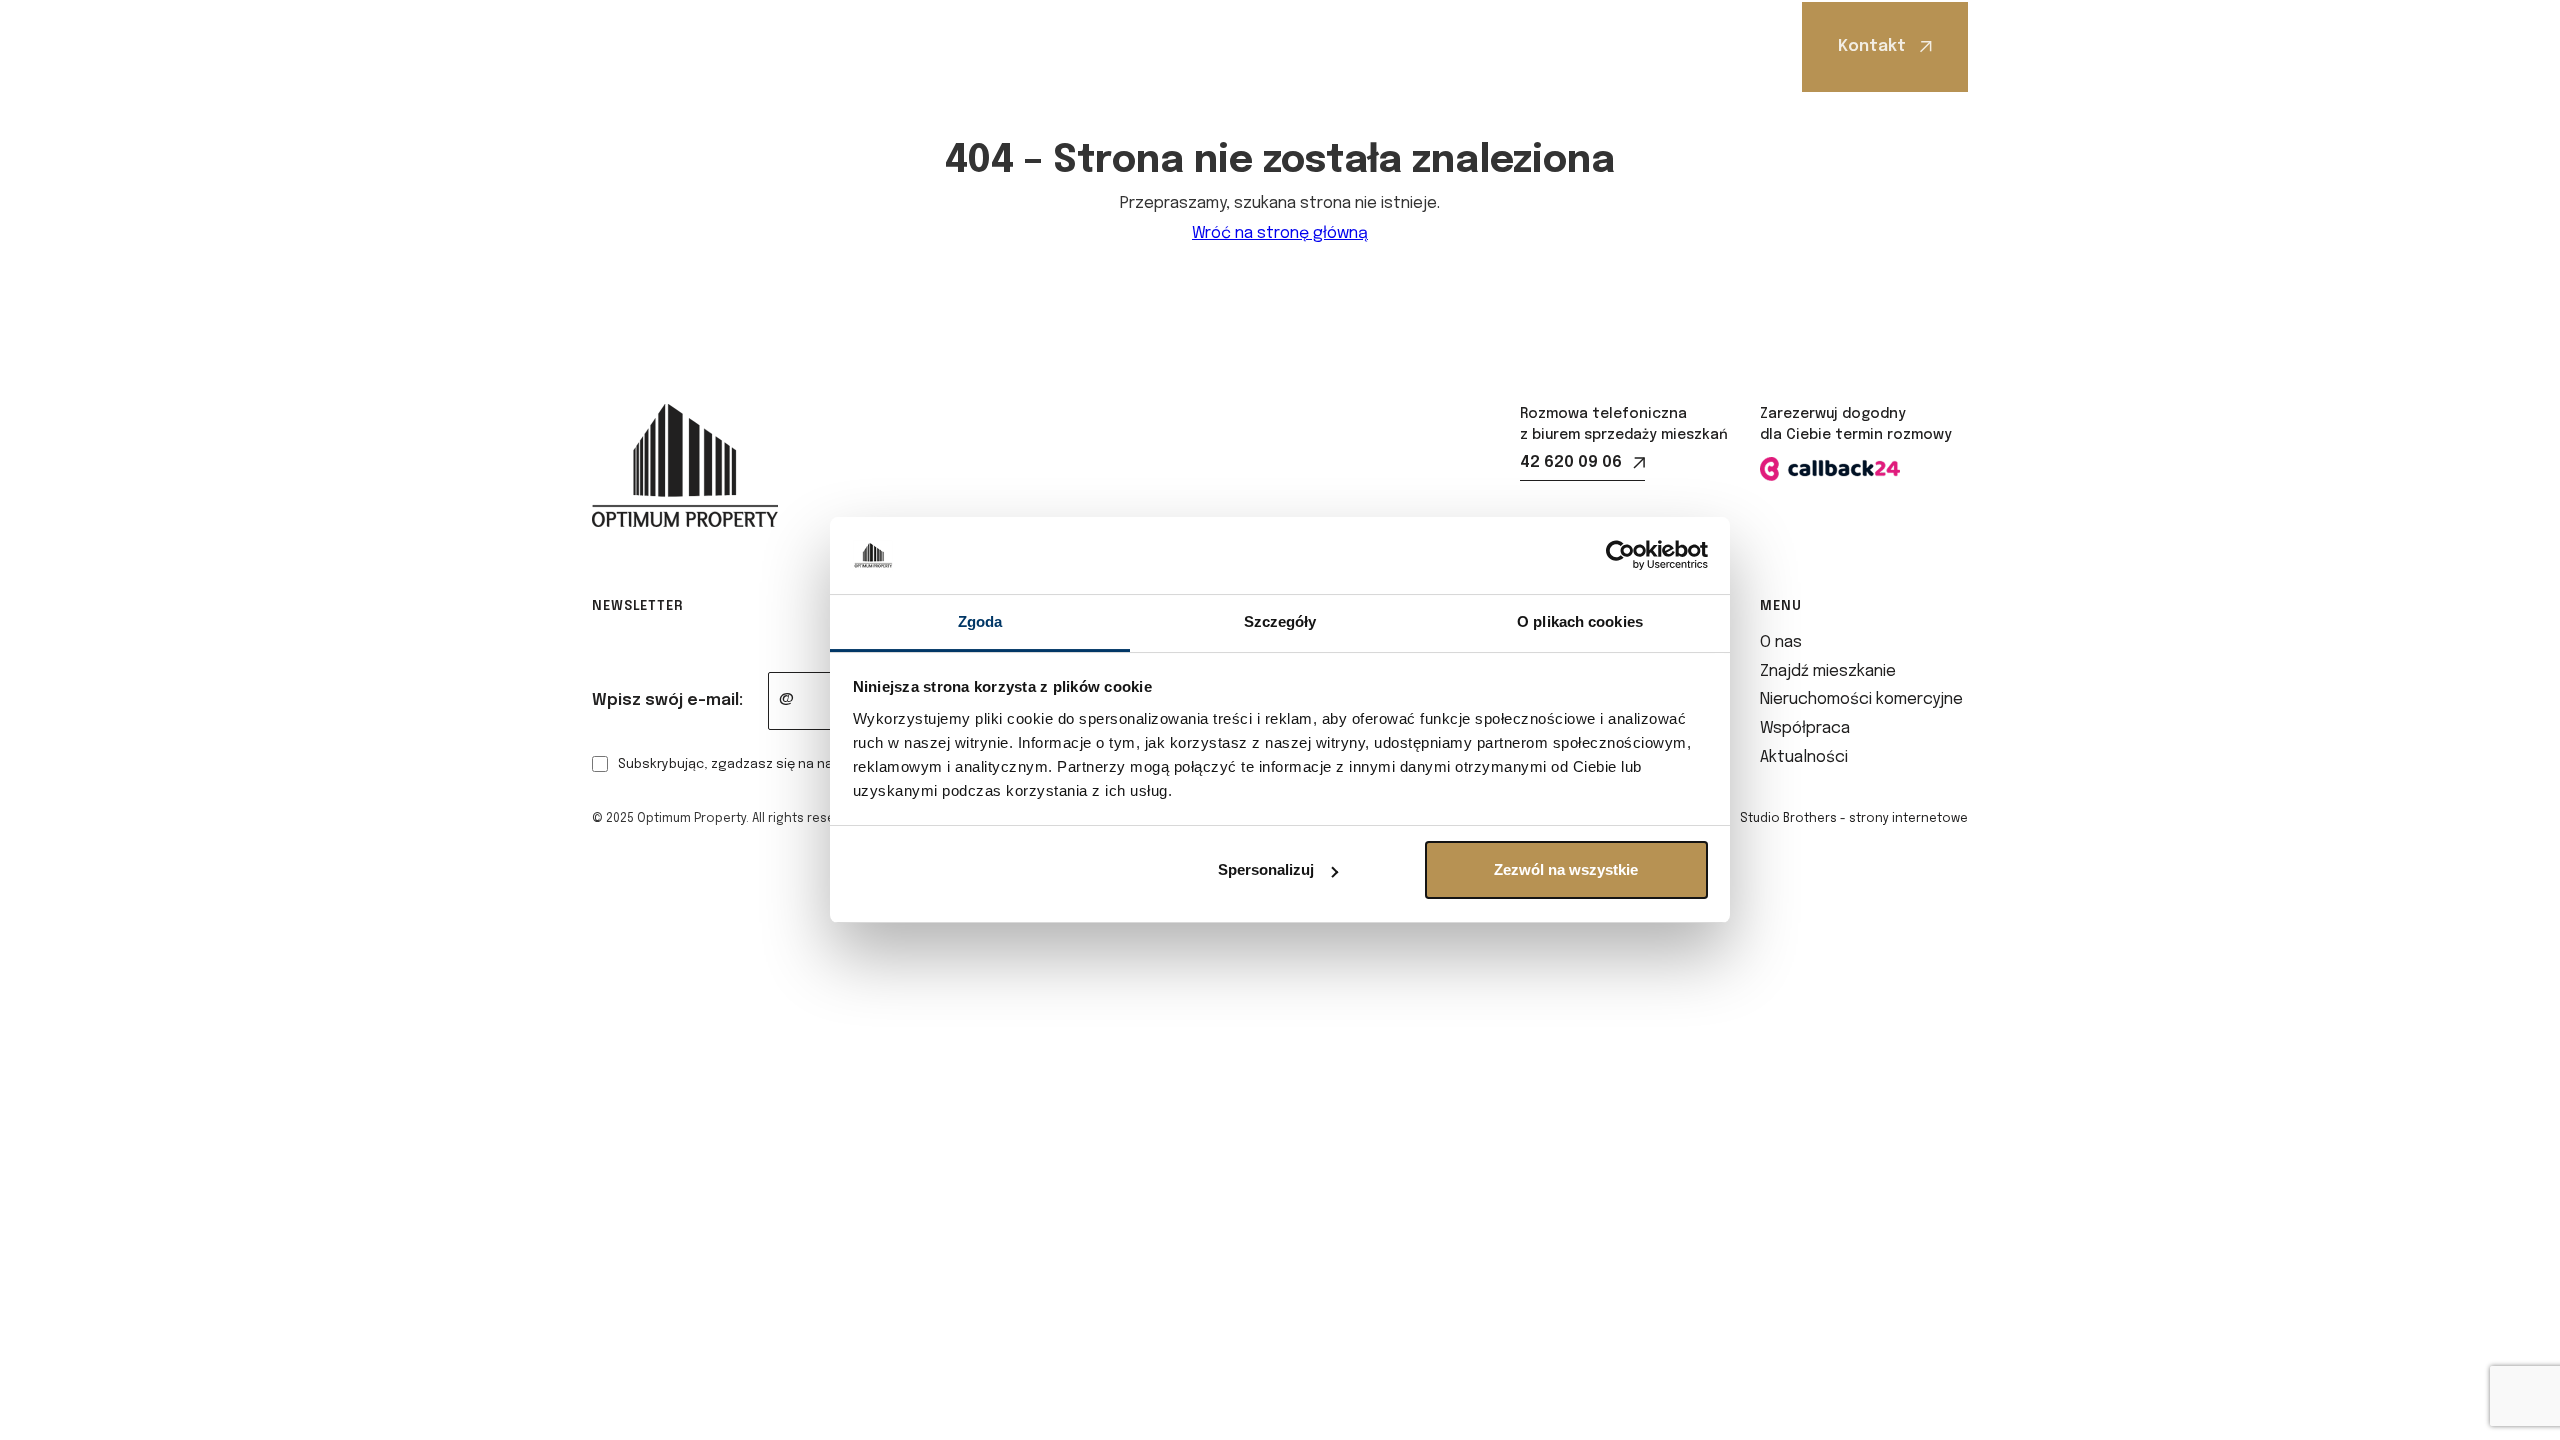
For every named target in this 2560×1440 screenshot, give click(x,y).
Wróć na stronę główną (1280, 233)
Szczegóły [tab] (1280, 621)
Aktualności (1543, 46)
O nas (843, 46)
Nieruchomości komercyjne (1209, 46)
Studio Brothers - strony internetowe (1854, 819)
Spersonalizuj (1266, 869)
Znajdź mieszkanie (981, 46)
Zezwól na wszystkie (1566, 869)
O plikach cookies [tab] (1580, 621)
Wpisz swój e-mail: (667, 700)
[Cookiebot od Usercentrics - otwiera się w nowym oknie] (1620, 556)
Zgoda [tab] (980, 621)
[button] (848, 46)
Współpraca (1400, 46)
